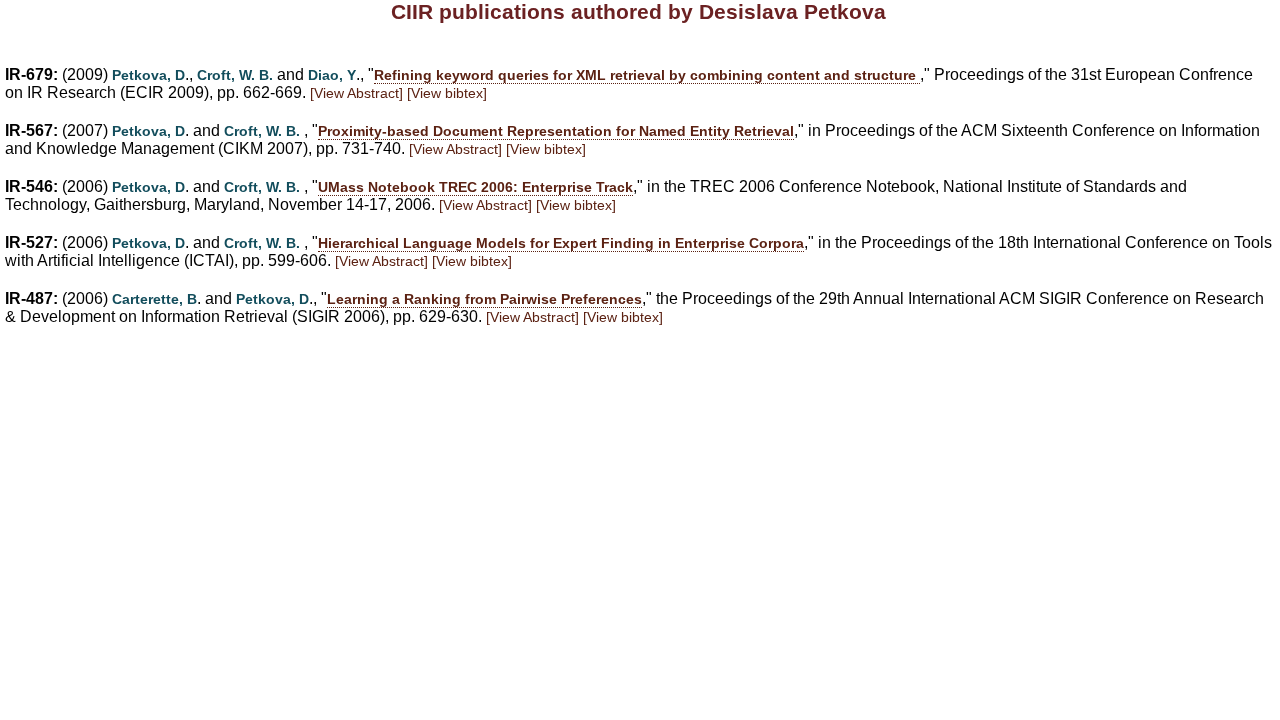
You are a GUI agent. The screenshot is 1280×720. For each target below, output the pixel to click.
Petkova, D (148, 75)
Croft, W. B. (235, 75)
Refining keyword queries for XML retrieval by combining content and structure (647, 75)
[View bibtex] (447, 93)
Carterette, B (154, 299)
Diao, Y (332, 75)
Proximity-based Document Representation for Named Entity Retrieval (556, 131)
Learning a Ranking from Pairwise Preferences (484, 299)
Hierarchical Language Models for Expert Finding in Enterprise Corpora (561, 243)
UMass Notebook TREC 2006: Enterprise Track (475, 187)
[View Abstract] (356, 93)
